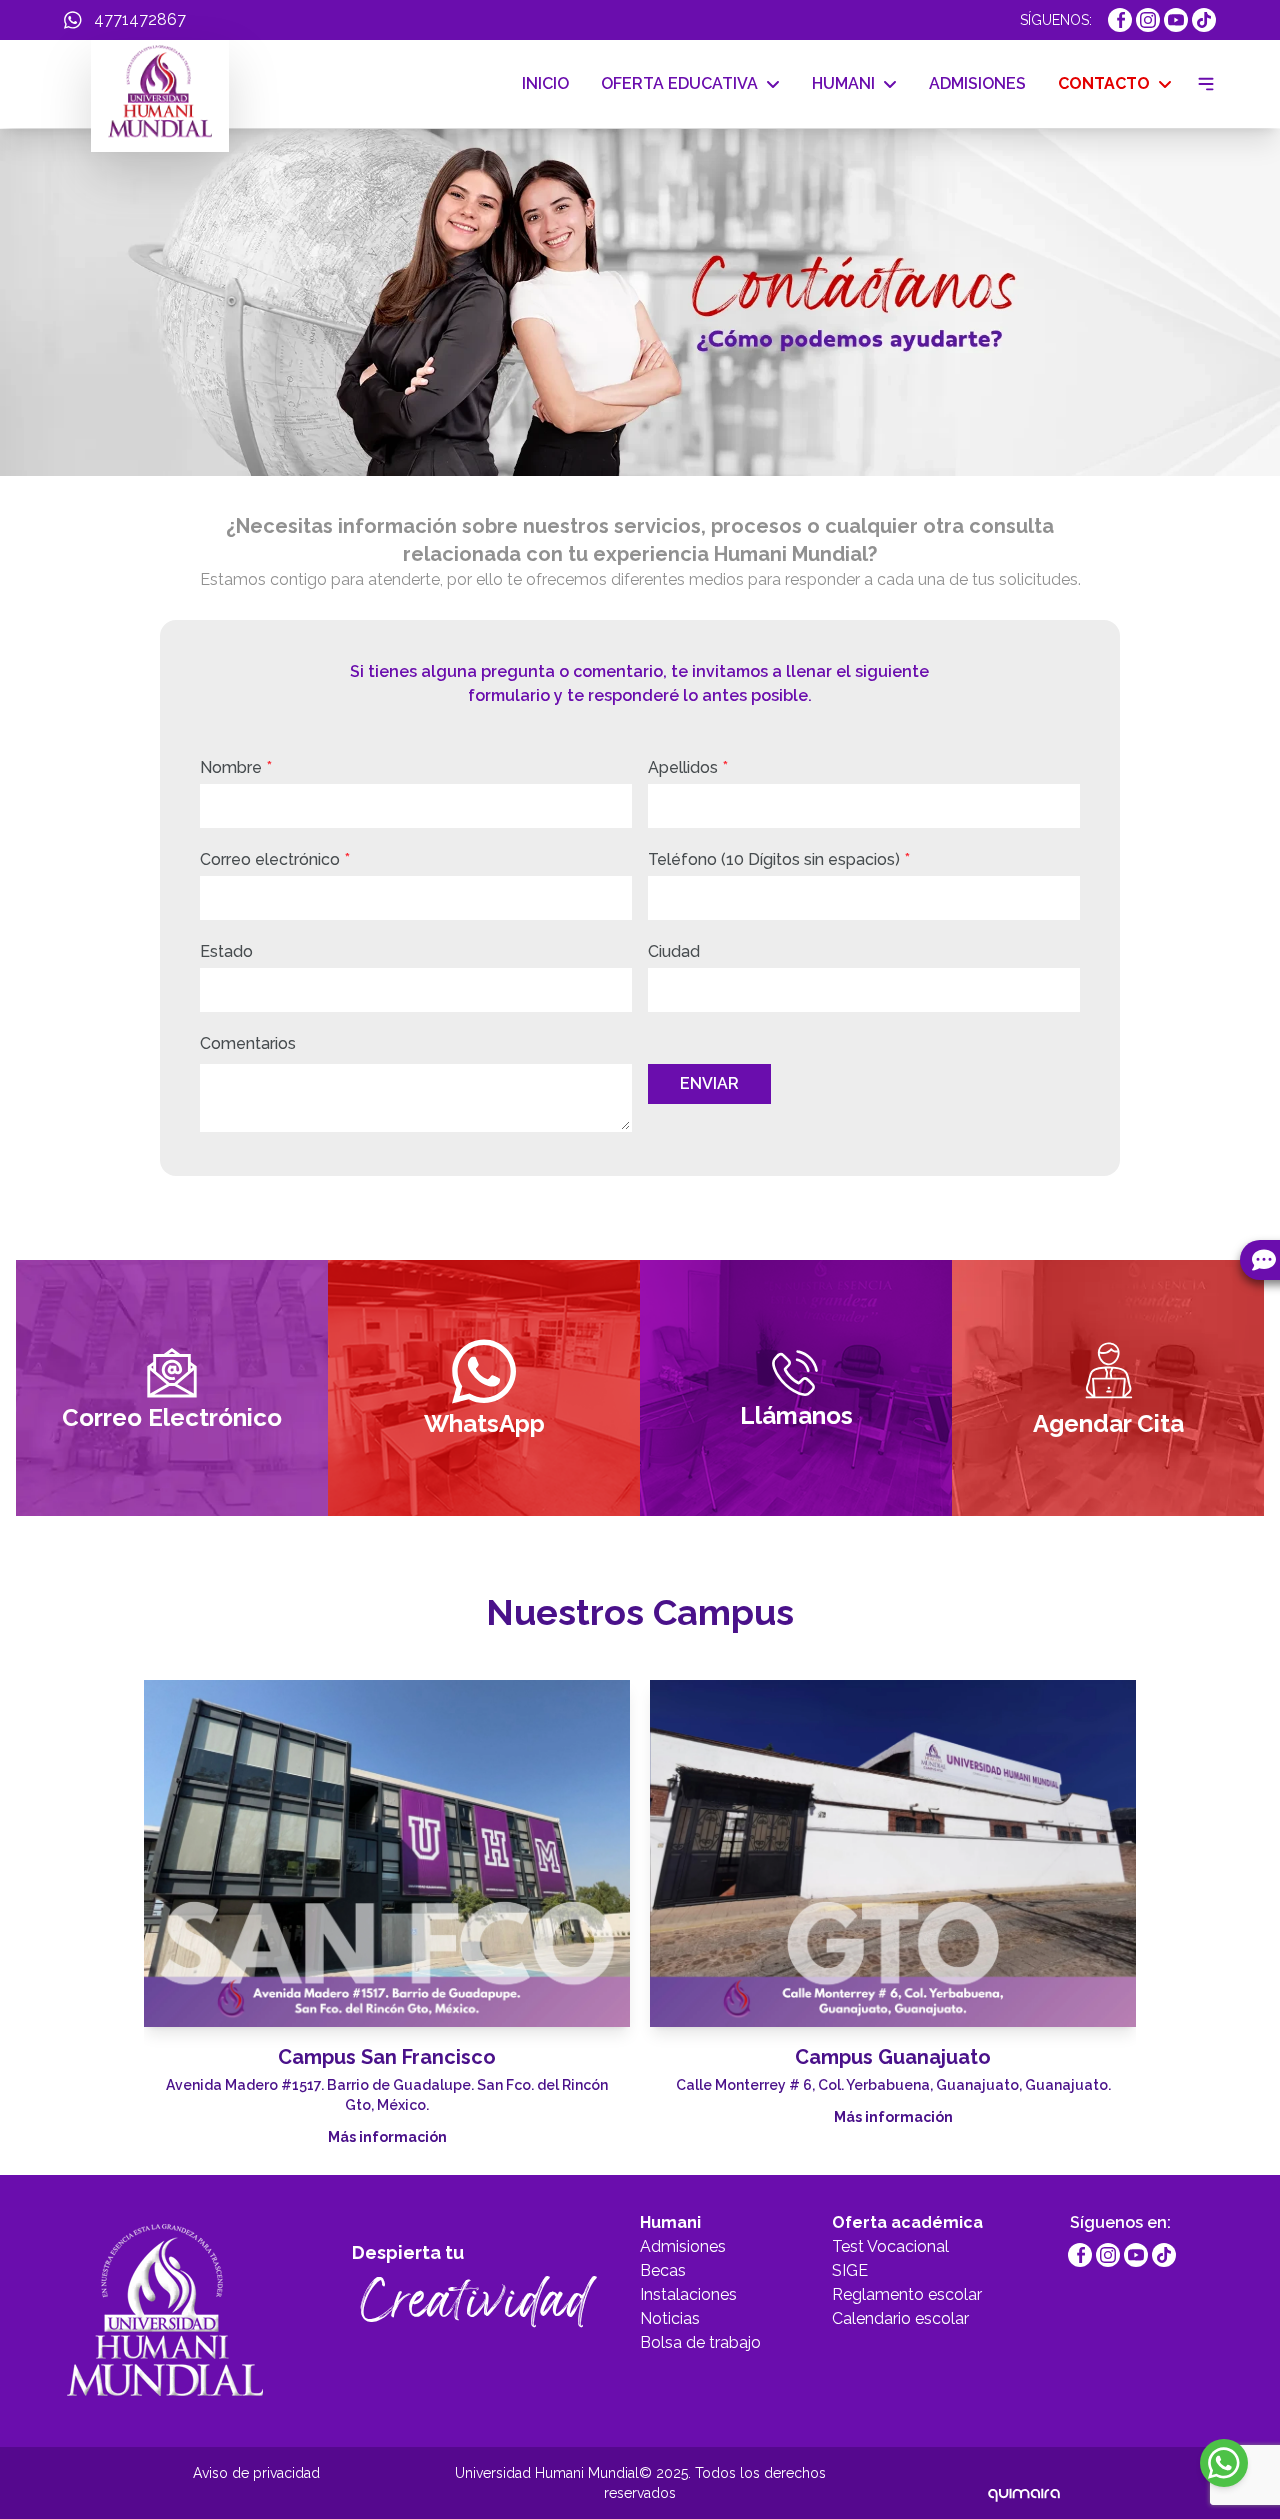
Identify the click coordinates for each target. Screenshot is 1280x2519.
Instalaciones (688, 2294)
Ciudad (674, 951)
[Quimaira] (1024, 2483)
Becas (663, 2270)
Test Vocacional (890, 2246)
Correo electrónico (275, 859)
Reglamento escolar (907, 2294)
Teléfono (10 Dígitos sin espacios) (779, 859)
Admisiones (683, 2246)
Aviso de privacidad (256, 2473)
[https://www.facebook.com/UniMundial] (1120, 20)
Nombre (236, 767)
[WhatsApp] (1224, 2463)
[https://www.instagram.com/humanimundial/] (1148, 20)
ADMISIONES (977, 83)
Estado (226, 951)
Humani (670, 2222)
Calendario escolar (900, 2318)
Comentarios (248, 1043)
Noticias (670, 2318)
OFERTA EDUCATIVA (679, 83)
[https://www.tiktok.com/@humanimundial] (1204, 20)
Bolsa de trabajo (700, 2342)
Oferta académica (907, 2222)
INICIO (545, 83)
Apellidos (688, 767)
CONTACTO (1104, 83)
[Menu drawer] (1202, 84)
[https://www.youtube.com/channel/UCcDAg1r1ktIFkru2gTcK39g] (1176, 20)
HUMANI (843, 83)
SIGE (850, 2270)
